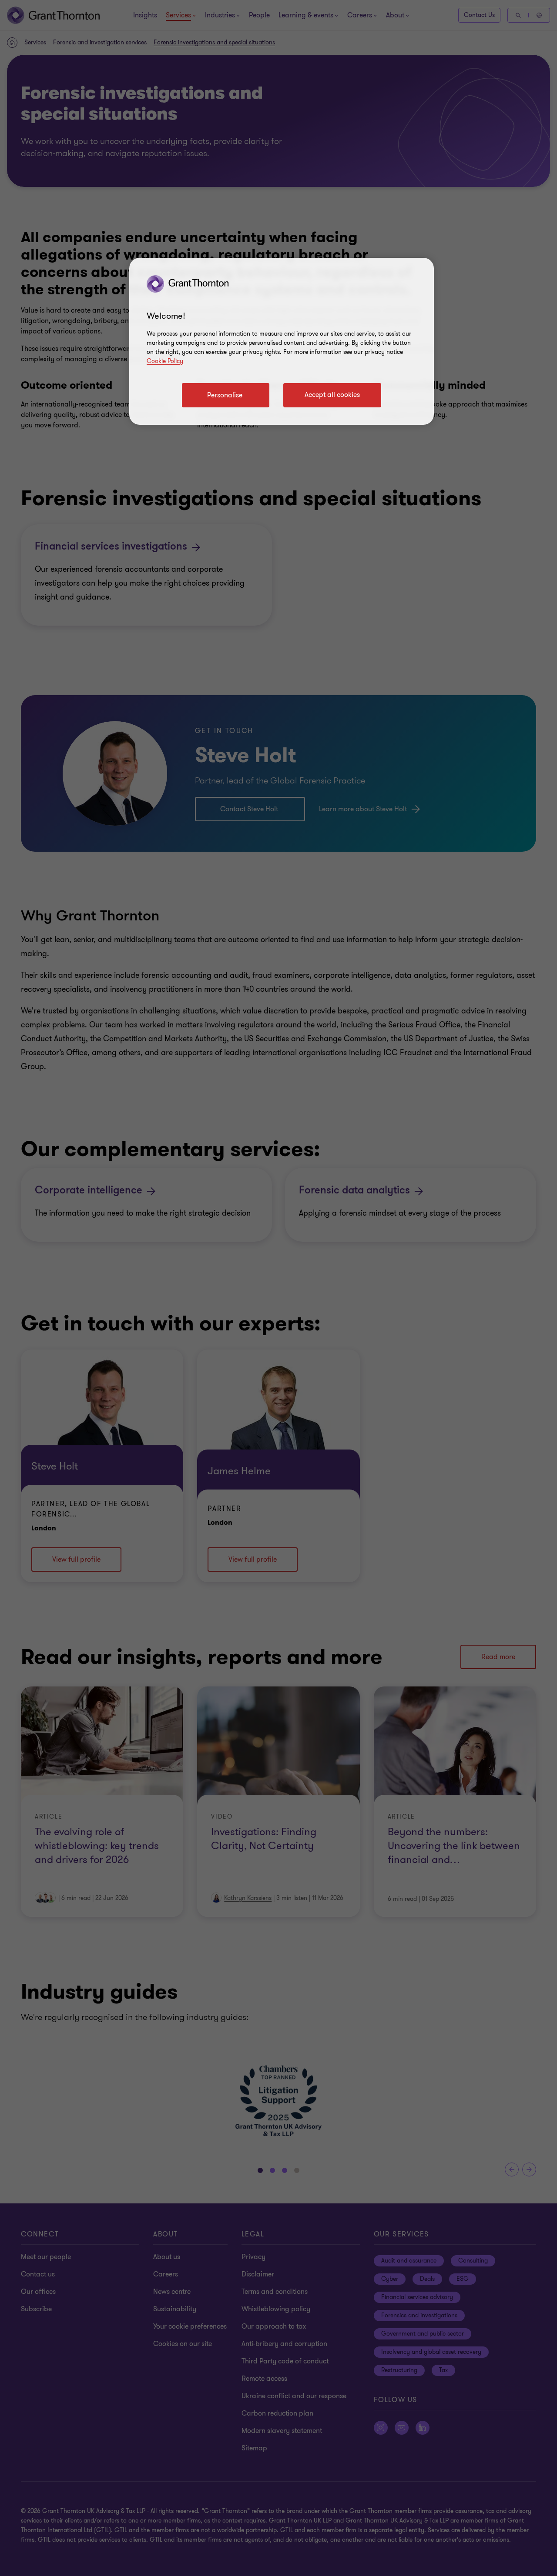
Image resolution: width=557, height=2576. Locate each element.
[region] (282, 341)
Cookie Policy (165, 361)
